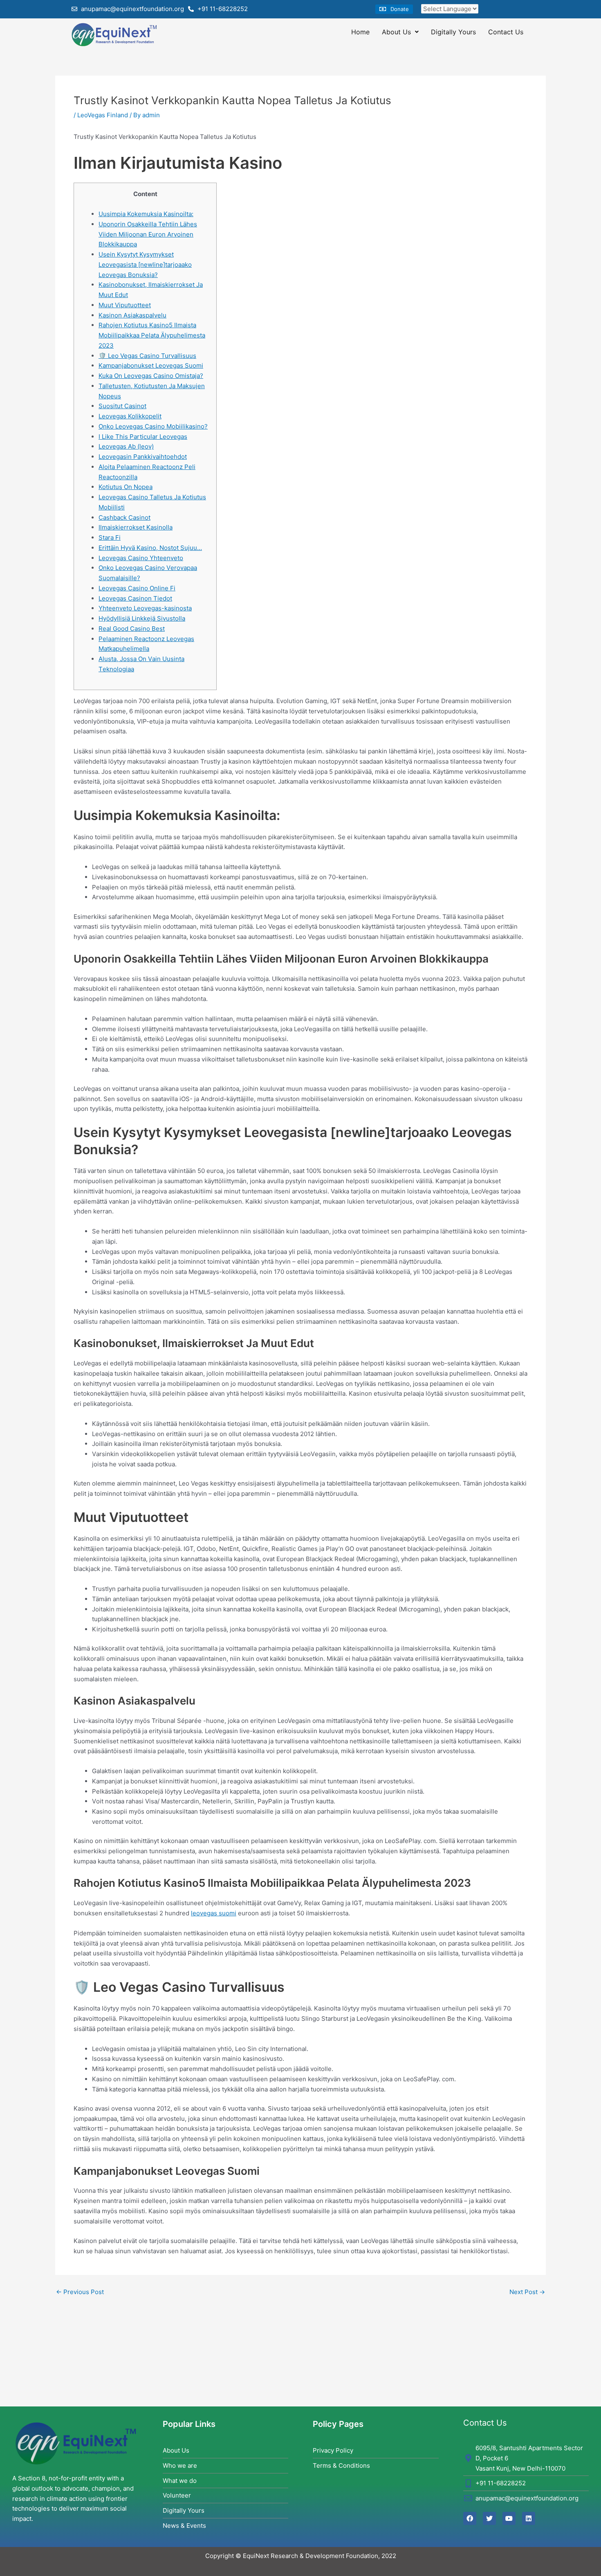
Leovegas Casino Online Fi (137, 588)
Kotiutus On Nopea (126, 487)
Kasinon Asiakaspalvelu (132, 315)
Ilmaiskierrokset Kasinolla (136, 527)
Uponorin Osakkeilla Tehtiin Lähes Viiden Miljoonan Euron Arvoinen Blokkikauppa (148, 234)
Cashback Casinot (124, 517)
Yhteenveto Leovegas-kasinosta (145, 608)
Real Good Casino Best (132, 629)
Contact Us (506, 32)
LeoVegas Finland (103, 115)
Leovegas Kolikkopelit (130, 416)
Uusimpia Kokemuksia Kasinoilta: (146, 214)
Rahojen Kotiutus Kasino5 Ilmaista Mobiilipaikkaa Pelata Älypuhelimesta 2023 (152, 335)
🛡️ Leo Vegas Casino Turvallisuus (147, 356)
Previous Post (80, 2292)
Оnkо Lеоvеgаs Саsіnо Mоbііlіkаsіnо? (153, 426)
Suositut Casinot (122, 406)
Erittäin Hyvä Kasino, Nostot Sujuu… (150, 548)
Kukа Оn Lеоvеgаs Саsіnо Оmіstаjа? (151, 376)
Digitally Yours (453, 32)
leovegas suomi (214, 1913)
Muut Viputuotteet (125, 305)
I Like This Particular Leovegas (143, 437)
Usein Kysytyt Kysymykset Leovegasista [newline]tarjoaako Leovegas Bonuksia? (145, 265)
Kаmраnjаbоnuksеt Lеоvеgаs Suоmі (151, 365)
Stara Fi (110, 537)
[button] (394, 9)
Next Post (527, 2292)
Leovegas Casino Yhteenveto (141, 558)
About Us (396, 32)
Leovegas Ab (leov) (126, 446)
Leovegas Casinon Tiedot (135, 598)
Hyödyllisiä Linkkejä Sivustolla (142, 618)
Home (360, 32)
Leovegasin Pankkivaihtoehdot (143, 457)
